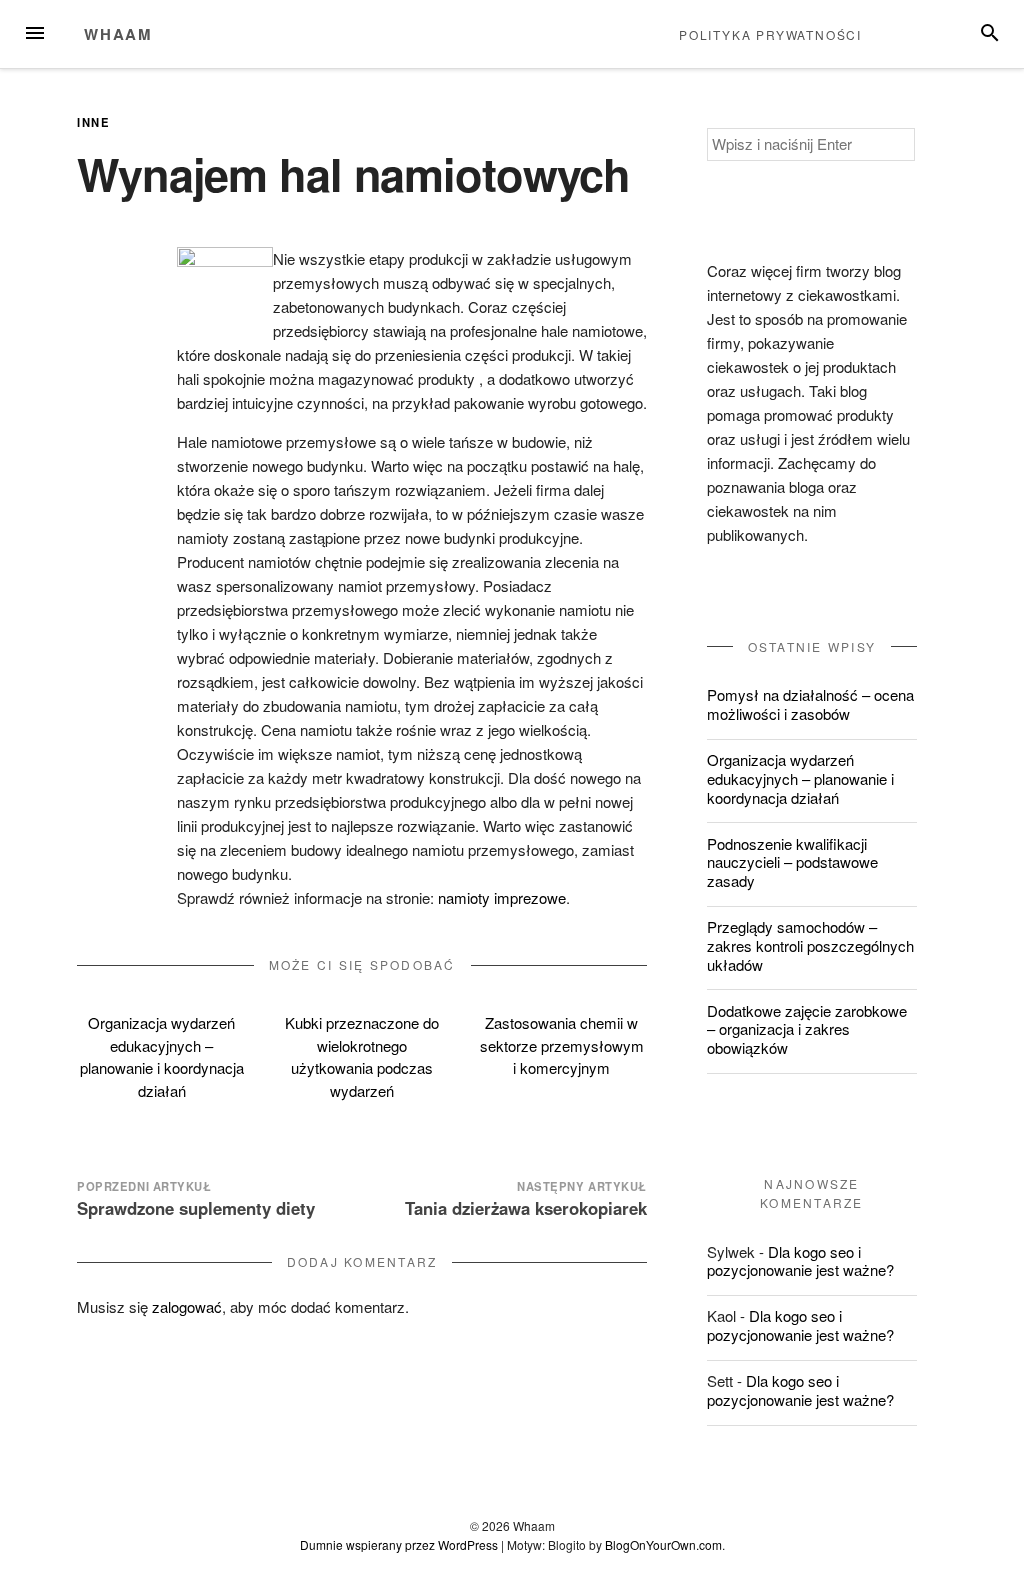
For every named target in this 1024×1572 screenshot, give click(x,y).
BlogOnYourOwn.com (663, 1544)
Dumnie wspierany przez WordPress (399, 1544)
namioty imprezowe (502, 897)
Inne (94, 122)
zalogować (187, 1306)
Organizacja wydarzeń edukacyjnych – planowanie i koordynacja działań (162, 1056)
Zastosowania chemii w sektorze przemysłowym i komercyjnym (562, 1045)
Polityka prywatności (770, 34)
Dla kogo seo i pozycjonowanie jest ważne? (800, 1261)
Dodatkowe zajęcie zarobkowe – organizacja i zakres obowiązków (807, 1029)
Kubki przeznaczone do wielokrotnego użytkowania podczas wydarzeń (362, 1056)
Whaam (118, 34)
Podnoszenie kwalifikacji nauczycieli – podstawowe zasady (792, 862)
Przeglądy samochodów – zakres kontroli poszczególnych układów (810, 945)
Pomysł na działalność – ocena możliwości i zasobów (810, 704)
